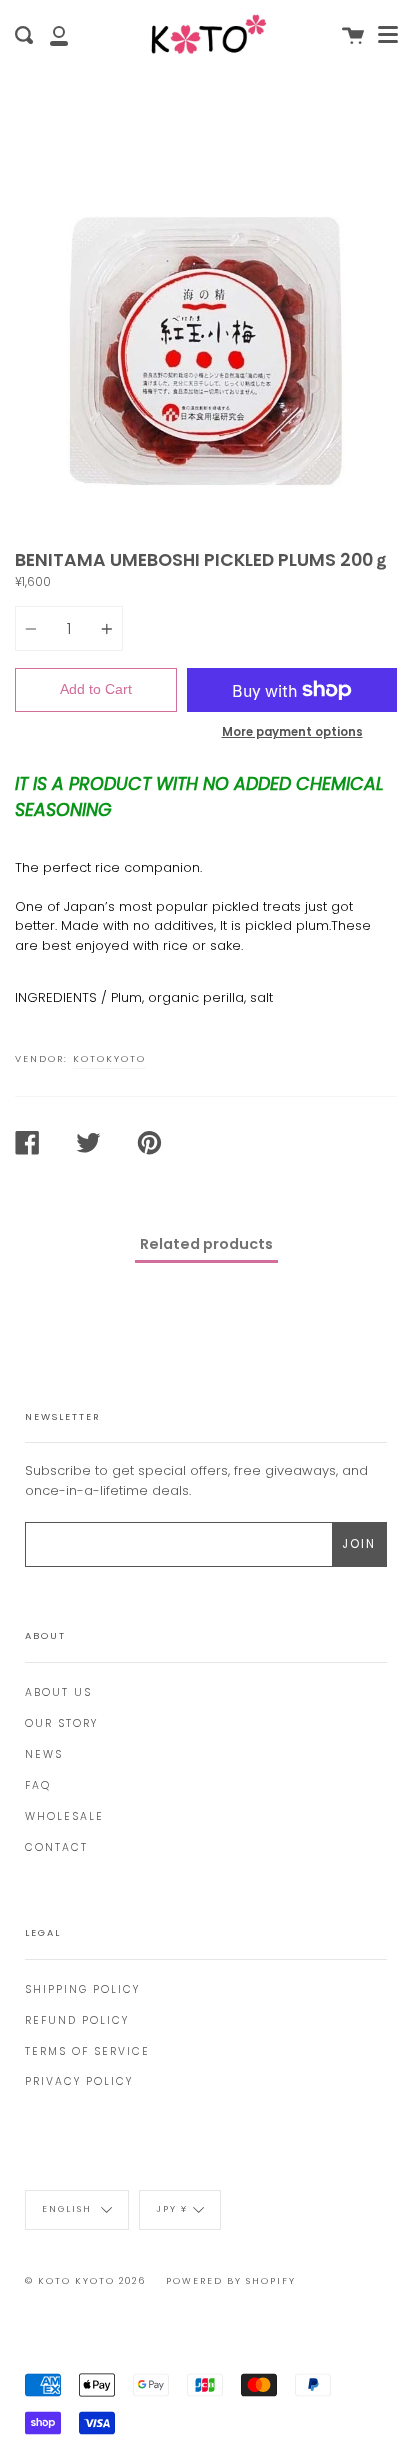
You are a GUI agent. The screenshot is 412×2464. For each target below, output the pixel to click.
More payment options (292, 732)
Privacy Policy (79, 2081)
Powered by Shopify (231, 2281)
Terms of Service (87, 2051)
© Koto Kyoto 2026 (85, 2281)
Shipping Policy (82, 1989)
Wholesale (64, 1816)
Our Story (61, 1723)
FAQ (38, 1785)
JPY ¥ (172, 2210)
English (69, 2210)
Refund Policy (77, 2020)
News (44, 1754)
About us (58, 1692)
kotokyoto (109, 1058)
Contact (56, 1847)
